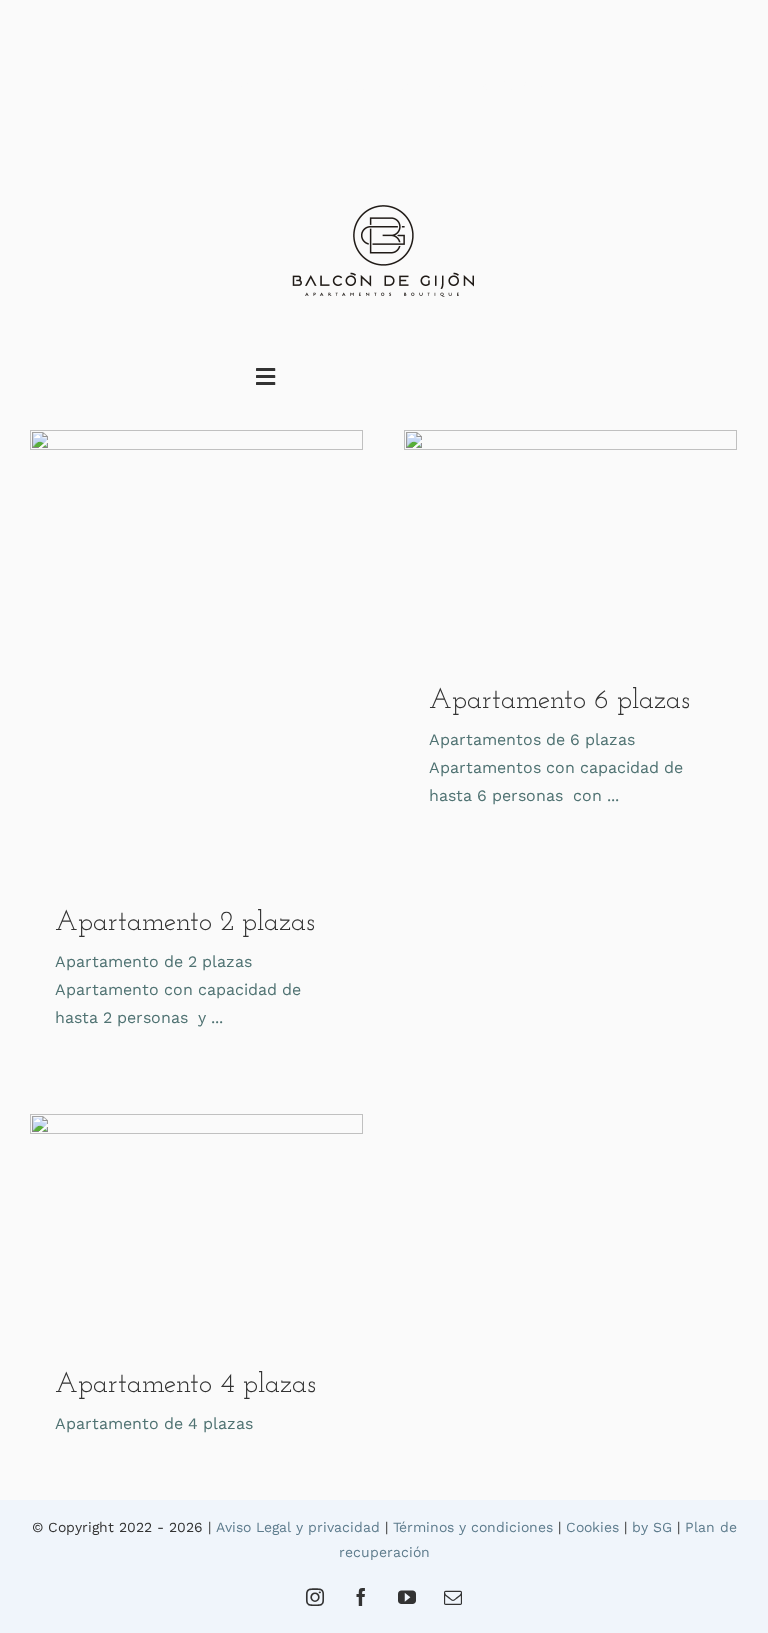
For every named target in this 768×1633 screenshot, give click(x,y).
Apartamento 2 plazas (185, 923)
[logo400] (384, 207)
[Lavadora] (196, 652)
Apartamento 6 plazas (559, 701)
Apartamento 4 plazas (185, 1385)
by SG (652, 1527)
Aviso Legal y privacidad (298, 1527)
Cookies (592, 1527)
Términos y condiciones (473, 1527)
